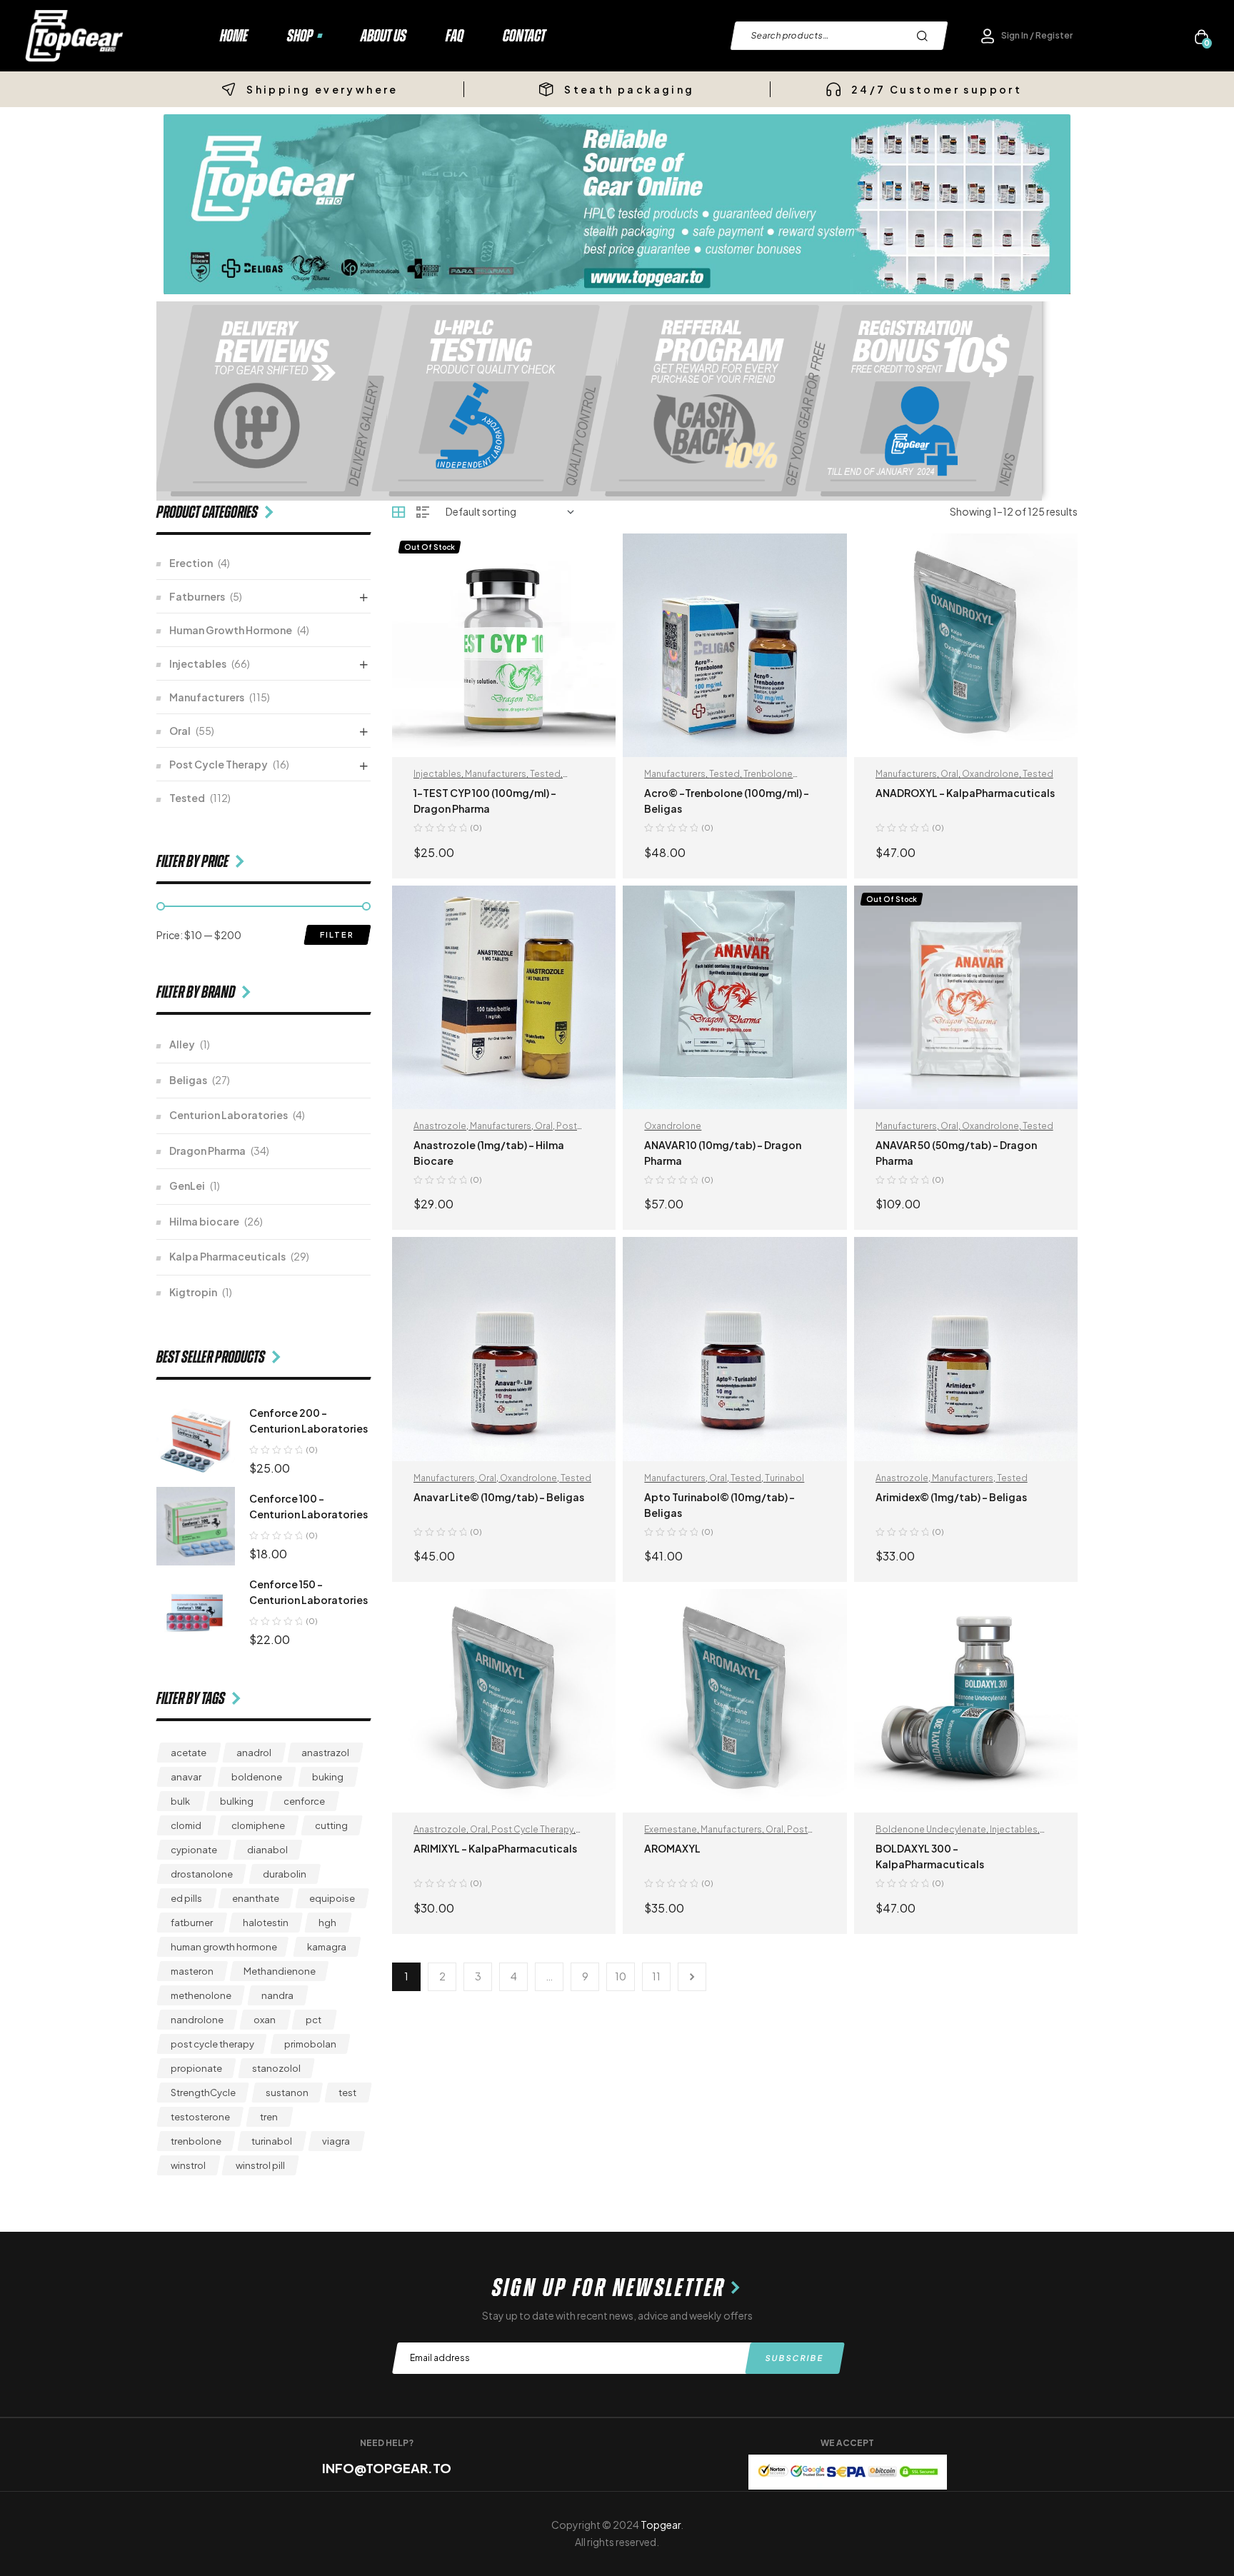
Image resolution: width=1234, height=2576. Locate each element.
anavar (186, 1777)
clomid (186, 1825)
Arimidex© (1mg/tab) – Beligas (951, 1497)
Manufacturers (496, 774)
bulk (180, 1801)
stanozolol (276, 2068)
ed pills (186, 1898)
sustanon (287, 2093)
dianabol (267, 1850)
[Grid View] (398, 512)
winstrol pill (260, 2165)
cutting (331, 1825)
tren (269, 2117)
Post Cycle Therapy (532, 1829)
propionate (196, 2068)
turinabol (272, 2141)
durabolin (285, 1874)
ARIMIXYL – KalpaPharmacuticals (495, 1848)
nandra (277, 1995)
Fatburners (197, 596)
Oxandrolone (990, 774)
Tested (545, 774)
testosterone (200, 2117)
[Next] (692, 1977)
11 (656, 1976)
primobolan (310, 2044)
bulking (237, 1801)
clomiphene (258, 1825)
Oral (949, 774)
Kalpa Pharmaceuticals (227, 1256)
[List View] (423, 512)
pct (313, 2020)
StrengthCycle (203, 2093)
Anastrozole (440, 1126)
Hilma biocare (204, 1221)
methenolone (201, 1995)
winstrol (188, 2165)
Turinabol (784, 1478)
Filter (337, 934)
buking (328, 1777)
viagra (336, 2141)
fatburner (192, 1923)
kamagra (327, 1947)
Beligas (188, 1080)
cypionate (194, 1850)
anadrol (254, 1753)
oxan (265, 2020)
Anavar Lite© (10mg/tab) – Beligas (499, 1497)
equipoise (332, 1898)
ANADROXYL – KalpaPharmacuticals (965, 793)
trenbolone (196, 2141)
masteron (192, 1971)
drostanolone (202, 1874)
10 (621, 1976)
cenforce (304, 1801)
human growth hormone (224, 1947)
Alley (182, 1044)
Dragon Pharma (207, 1151)
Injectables (437, 774)
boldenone (257, 1777)
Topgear (661, 2525)
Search (926, 36)
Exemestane (671, 1829)
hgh (327, 1923)
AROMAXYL (672, 1848)
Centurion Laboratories (229, 1115)
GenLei (187, 1186)
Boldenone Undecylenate (931, 1829)
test (347, 2093)
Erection (191, 563)
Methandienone (280, 1971)
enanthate (256, 1898)
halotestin (266, 1923)
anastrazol (325, 1753)
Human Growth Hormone (231, 630)
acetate (189, 1753)
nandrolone (197, 2020)
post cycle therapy (212, 2044)
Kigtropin (193, 1292)
